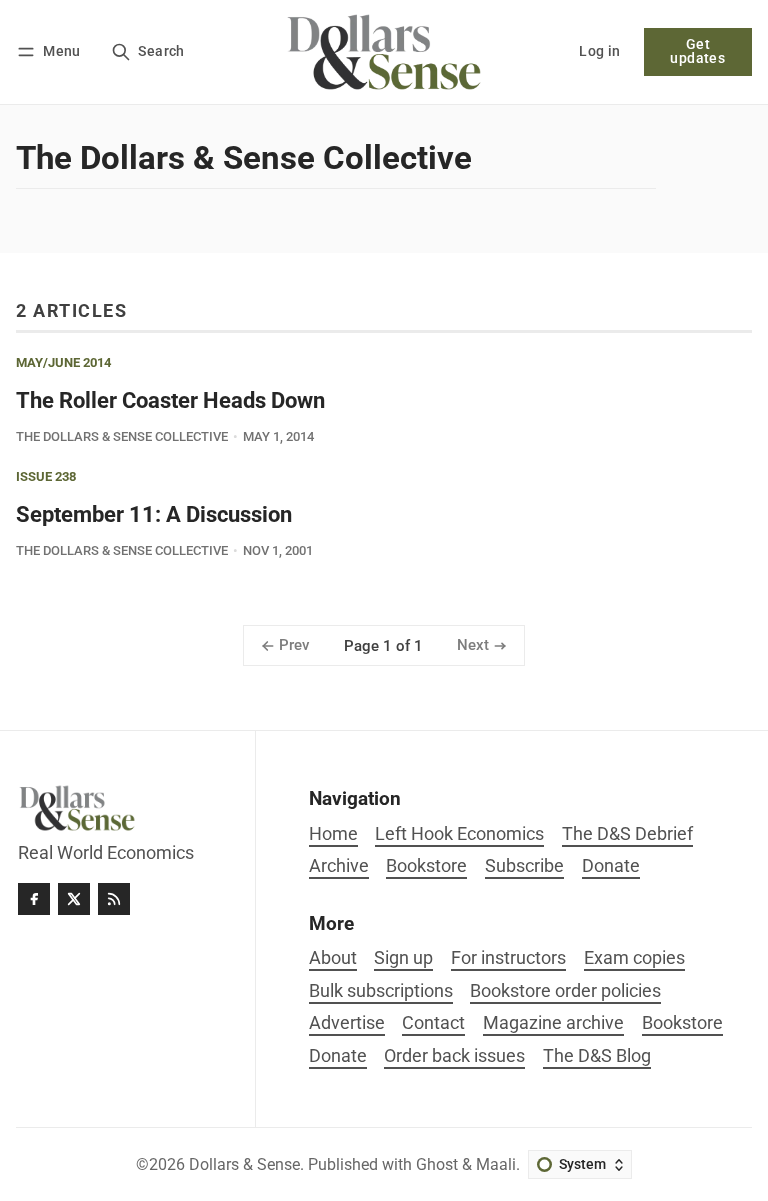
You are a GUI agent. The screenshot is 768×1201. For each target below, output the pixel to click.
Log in (599, 51)
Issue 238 (46, 477)
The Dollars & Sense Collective (122, 436)
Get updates (697, 51)
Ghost (437, 1164)
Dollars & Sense (244, 1164)
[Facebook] (34, 899)
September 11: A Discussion (154, 514)
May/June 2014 (63, 363)
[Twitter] (74, 899)
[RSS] (114, 899)
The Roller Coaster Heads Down (170, 400)
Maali (496, 1164)
